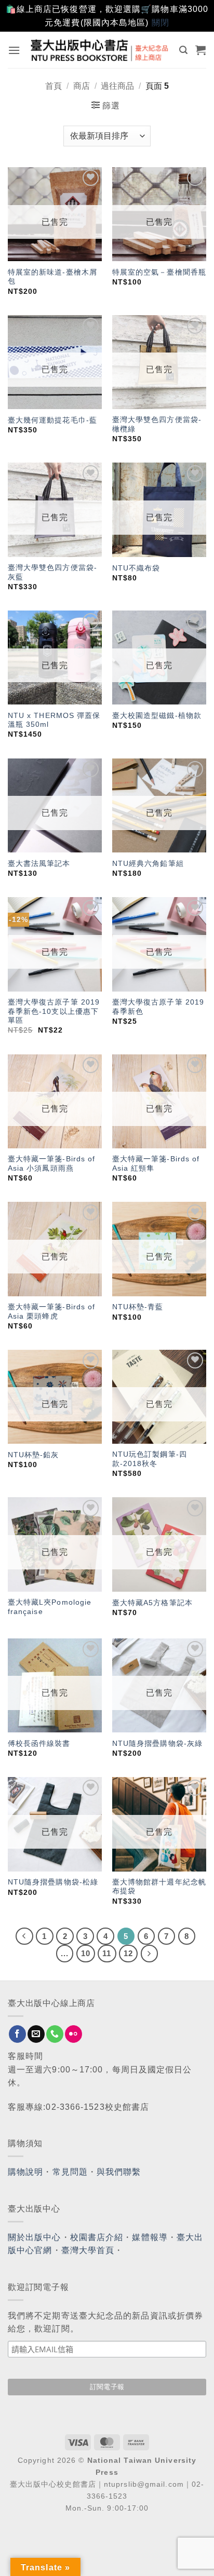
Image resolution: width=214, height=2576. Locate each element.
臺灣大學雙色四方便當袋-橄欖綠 (157, 424)
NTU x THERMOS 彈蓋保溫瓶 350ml (54, 720)
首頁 (53, 86)
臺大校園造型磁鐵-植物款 (157, 716)
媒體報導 (150, 2237)
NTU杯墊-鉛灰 (34, 1455)
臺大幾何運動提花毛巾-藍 (52, 420)
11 (107, 1953)
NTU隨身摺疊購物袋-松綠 (53, 1882)
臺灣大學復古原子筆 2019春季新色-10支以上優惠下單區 (54, 1011)
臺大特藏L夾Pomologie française (50, 1607)
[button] (14, 50)
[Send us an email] (36, 2034)
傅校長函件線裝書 (39, 1744)
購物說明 (25, 2172)
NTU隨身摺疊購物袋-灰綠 (157, 1744)
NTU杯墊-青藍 (138, 1307)
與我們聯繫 (119, 2172)
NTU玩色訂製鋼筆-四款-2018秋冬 (150, 1459)
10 (86, 1953)
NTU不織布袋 (136, 568)
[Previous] (24, 1936)
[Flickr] (73, 2034)
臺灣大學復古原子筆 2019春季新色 (158, 1007)
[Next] (150, 1954)
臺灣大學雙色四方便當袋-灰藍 (52, 572)
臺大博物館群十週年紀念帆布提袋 (159, 1887)
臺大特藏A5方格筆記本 (152, 1603)
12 (128, 1953)
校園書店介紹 (97, 2237)
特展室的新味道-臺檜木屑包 (52, 277)
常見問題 (70, 2172)
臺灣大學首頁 (88, 2250)
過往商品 (117, 86)
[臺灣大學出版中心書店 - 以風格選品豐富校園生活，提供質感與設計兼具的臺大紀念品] (100, 50)
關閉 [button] (160, 23)
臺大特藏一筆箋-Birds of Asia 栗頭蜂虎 (52, 1312)
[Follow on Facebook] (17, 2034)
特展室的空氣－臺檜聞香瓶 (159, 272)
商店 (82, 86)
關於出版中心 (35, 2237)
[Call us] (55, 2034)
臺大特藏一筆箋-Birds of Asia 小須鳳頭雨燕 (52, 1164)
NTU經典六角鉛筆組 (148, 864)
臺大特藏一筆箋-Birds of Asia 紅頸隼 (156, 1164)
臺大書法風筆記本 (39, 864)
